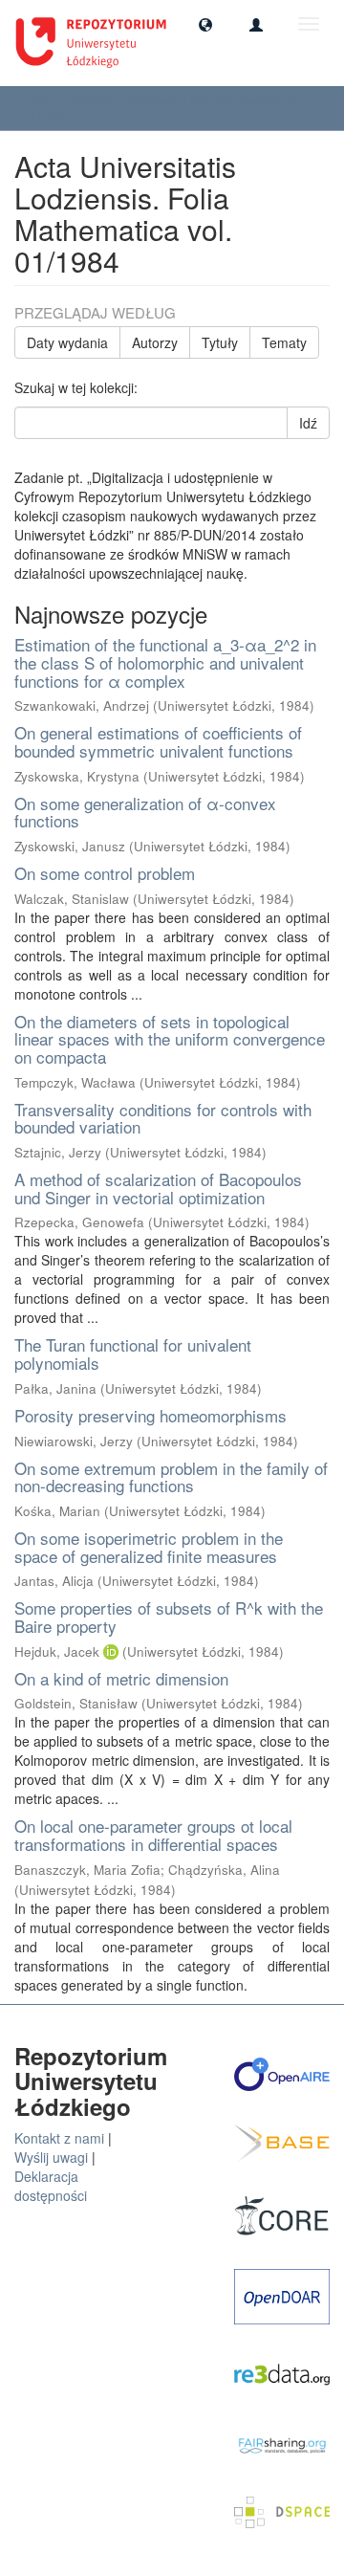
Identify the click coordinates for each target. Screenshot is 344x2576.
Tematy (284, 342)
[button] (205, 24)
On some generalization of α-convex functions (145, 812)
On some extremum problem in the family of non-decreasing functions (171, 1477)
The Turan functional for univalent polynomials (133, 1354)
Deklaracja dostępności (51, 2186)
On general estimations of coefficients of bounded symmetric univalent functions (158, 741)
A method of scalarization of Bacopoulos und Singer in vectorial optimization (158, 1188)
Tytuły (220, 342)
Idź (308, 423)
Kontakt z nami (59, 2138)
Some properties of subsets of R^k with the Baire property (169, 1617)
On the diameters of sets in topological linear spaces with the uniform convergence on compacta (170, 1039)
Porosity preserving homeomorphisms (150, 1415)
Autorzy (155, 342)
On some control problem (105, 873)
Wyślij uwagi (51, 2157)
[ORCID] (111, 1651)
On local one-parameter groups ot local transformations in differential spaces (153, 1835)
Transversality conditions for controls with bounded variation (163, 1118)
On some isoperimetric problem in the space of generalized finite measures (149, 1547)
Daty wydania (67, 342)
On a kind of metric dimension (121, 1678)
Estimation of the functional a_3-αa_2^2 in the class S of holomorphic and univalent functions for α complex (165, 662)
